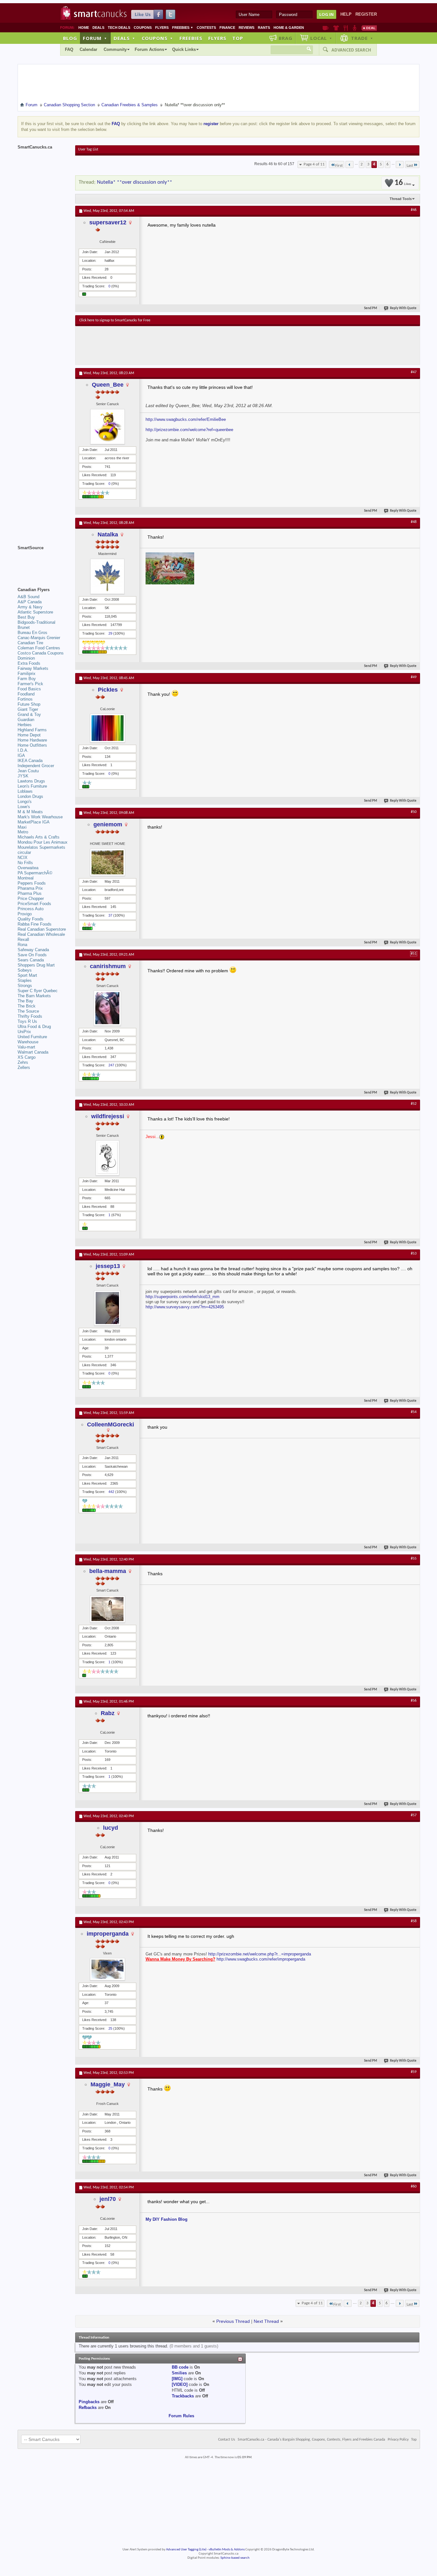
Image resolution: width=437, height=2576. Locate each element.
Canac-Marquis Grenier (39, 638)
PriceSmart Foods (34, 904)
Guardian (26, 720)
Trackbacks (183, 2396)
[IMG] (177, 2379)
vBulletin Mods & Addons (227, 2550)
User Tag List (88, 149)
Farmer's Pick (30, 684)
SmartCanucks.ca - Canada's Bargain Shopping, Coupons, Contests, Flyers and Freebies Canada (311, 2440)
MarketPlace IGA (34, 822)
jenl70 (108, 2199)
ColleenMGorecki (111, 1424)
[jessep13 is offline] (107, 1308)
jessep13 (108, 1266)
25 (110, 2028)
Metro (23, 832)
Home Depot (29, 735)
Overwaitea (28, 868)
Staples (25, 980)
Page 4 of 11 (314, 164)
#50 (414, 812)
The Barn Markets (34, 996)
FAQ (69, 49)
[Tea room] (326, 28)
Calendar (88, 49)
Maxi (22, 827)
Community (115, 49)
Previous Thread (233, 2321)
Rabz (108, 1713)
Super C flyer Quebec (38, 991)
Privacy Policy (398, 2440)
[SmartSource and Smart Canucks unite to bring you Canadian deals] (43, 562)
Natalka (108, 534)
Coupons (143, 28)
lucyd (111, 1828)
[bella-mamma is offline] (107, 1609)
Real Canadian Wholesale (41, 934)
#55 (414, 1559)
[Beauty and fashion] (336, 28)
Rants (264, 28)
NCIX (23, 858)
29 (110, 633)
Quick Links (184, 49)
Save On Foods (32, 955)
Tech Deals (119, 28)
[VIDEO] (180, 2384)
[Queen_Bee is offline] (107, 427)
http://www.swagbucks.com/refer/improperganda (261, 1959)
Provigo (25, 914)
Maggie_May (108, 2084)
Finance (227, 28)
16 (403, 183)
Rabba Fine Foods (35, 924)
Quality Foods (31, 919)
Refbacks (88, 2407)
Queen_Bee (108, 385)
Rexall (23, 939)
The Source (28, 1011)
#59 (414, 2072)
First (339, 166)
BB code (180, 2367)
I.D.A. (23, 750)
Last (410, 166)
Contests (206, 28)
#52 (414, 1104)
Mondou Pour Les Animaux (43, 842)
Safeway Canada (33, 950)
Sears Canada (31, 960)
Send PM (371, 308)
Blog (70, 38)
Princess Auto (31, 909)
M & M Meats (30, 812)
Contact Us (227, 2440)
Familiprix (27, 674)
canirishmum (108, 966)
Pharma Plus (30, 893)
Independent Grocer (36, 766)
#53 (414, 1254)
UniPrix (24, 1032)
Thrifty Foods (30, 1016)
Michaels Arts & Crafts (39, 837)
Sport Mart (27, 975)
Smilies (179, 2373)
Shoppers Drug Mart (36, 965)
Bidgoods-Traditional (36, 622)
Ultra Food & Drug (34, 1027)
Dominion (26, 658)
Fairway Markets (33, 668)
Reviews (246, 28)
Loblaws (25, 791)
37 (110, 915)
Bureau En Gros (32, 633)
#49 (414, 677)
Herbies (25, 725)
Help (346, 14)
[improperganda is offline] (107, 1969)
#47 (414, 372)
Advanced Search (351, 50)
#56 (414, 1701)
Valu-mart (26, 1047)
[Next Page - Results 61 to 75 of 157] (400, 165)
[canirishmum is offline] (107, 1008)
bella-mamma (108, 1571)
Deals (98, 28)
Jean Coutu (28, 771)
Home (84, 28)
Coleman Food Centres (39, 648)
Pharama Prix (30, 888)
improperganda (108, 1934)
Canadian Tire (30, 643)
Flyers (162, 28)
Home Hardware (32, 740)
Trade (362, 38)
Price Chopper (31, 899)
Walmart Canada (33, 1052)
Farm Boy (27, 679)
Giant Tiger (28, 709)
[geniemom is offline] (107, 862)
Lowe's (24, 807)
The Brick (27, 1006)
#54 (414, 1412)
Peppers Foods (32, 883)
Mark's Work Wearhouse (40, 817)
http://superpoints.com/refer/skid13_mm (183, 1297)
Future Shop (29, 704)
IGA (21, 755)
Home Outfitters (32, 745)
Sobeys (25, 970)
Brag (286, 38)
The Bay (25, 1001)
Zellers (24, 1067)
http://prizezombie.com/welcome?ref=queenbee (189, 430)
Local (321, 38)
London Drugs (30, 796)
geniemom (108, 824)
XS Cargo (27, 1057)
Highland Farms (32, 730)
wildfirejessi (108, 1116)
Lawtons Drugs (31, 781)
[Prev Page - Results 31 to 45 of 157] (350, 165)
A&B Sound (28, 597)
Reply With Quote (403, 308)
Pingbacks (89, 2402)
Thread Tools (401, 199)
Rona (22, 945)
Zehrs (23, 1062)
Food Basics (29, 689)
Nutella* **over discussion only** (135, 182)
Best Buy (26, 617)
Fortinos (25, 699)
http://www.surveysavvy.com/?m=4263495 (185, 1307)
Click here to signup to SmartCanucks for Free (115, 320)
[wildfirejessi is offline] (107, 1158)
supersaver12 (108, 222)
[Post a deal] (369, 28)
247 (111, 1065)
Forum (95, 38)
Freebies (183, 28)
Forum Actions (149, 49)
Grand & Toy (29, 714)
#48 (414, 522)
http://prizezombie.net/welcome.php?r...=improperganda (260, 1954)
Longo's (25, 802)
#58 (414, 1921)
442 (111, 1492)
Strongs (25, 986)
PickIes (108, 690)
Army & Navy (30, 607)
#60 (414, 2187)
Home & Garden (289, 28)
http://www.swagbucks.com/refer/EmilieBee (186, 419)
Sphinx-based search (235, 2558)
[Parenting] (355, 28)
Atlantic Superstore (35, 612)
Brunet (24, 627)
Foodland (26, 694)
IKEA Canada (30, 761)
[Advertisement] (197, 345)
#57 (414, 1815)
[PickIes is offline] (107, 728)
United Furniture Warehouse (32, 1039)
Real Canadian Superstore (42, 929)
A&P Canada (30, 602)
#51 (414, 954)
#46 (414, 210)
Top (238, 38)
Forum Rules (181, 2416)
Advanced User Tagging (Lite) (186, 2550)
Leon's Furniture (32, 786)
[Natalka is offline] (107, 576)
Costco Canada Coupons (41, 653)
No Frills (25, 863)
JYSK (23, 776)
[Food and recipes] (346, 28)
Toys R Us (27, 1021)
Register (366, 14)
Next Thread (266, 2321)
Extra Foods (29, 663)
